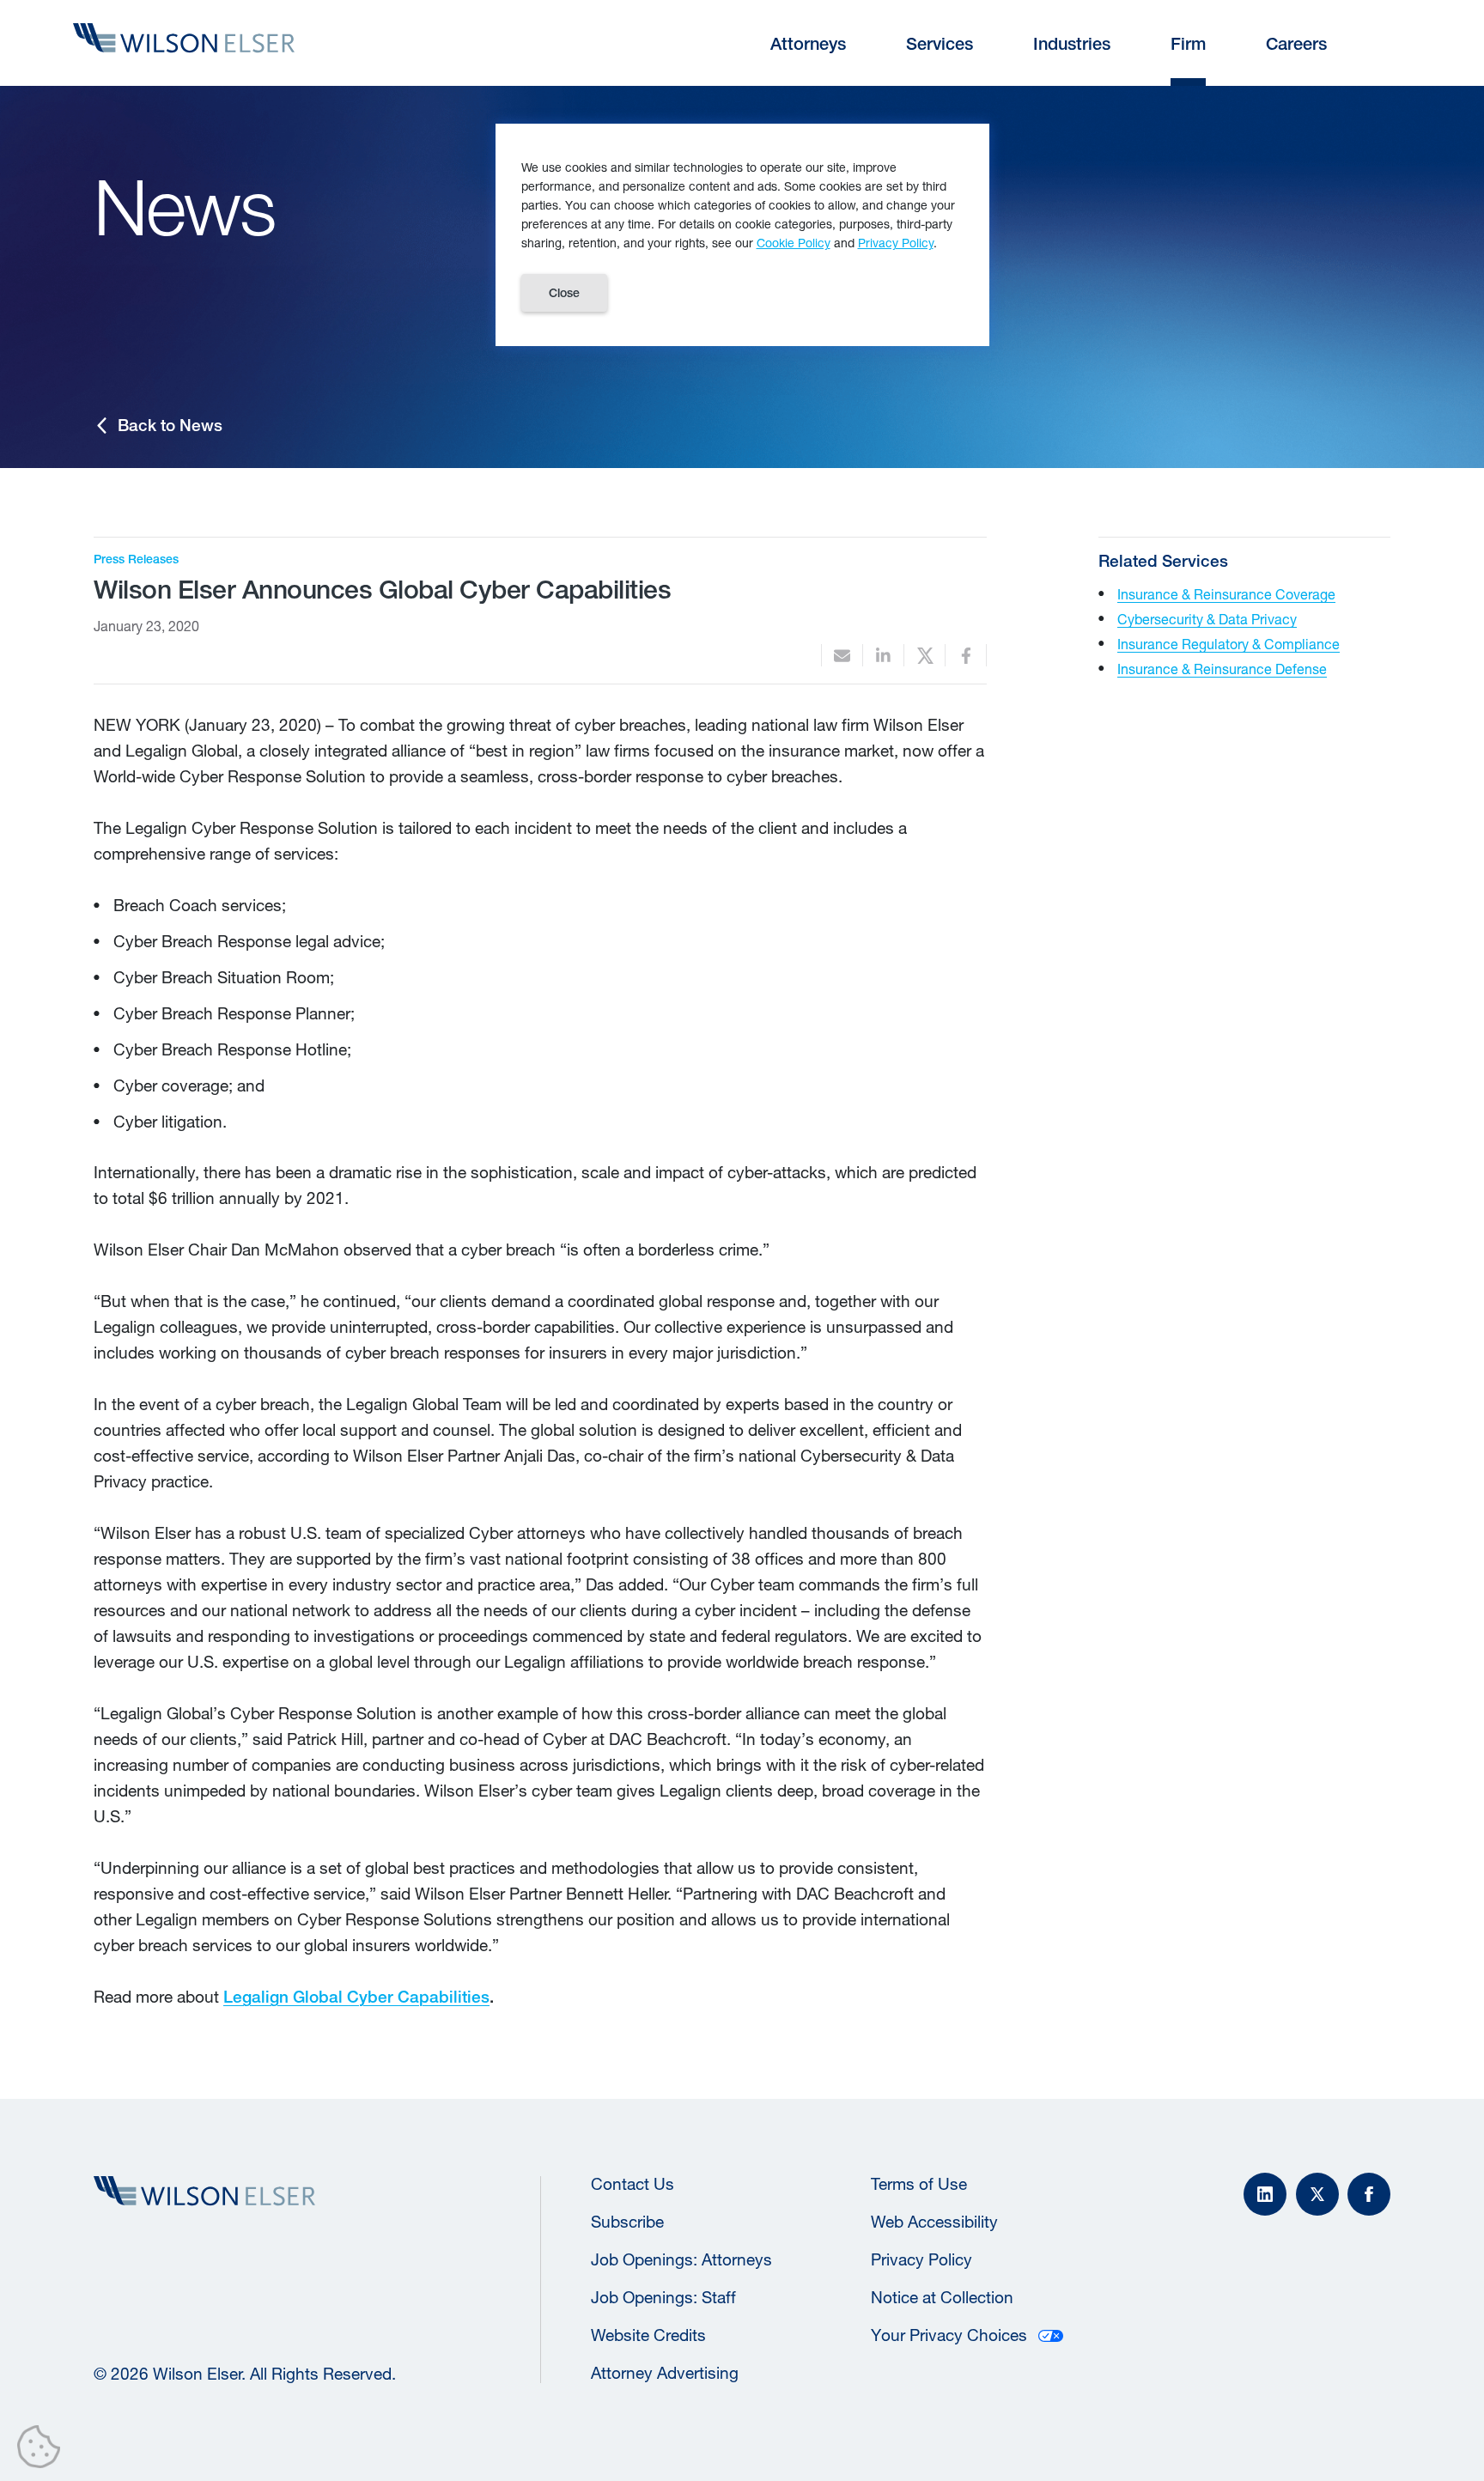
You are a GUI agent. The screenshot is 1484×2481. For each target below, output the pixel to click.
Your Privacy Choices (949, 2335)
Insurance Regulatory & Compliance (1229, 644)
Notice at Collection (942, 2297)
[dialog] (742, 235)
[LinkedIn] (1265, 2194)
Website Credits (648, 2335)
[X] (1317, 2194)
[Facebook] (1369, 2194)
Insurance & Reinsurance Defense (1222, 669)
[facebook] (966, 656)
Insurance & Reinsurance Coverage (1226, 594)
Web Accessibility (934, 2222)
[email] (842, 656)
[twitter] (924, 656)
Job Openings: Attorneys (681, 2259)
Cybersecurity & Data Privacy (1207, 619)
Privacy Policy (921, 2259)
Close (564, 293)
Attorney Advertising (665, 2373)
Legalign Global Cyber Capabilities (356, 1997)
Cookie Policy (794, 243)
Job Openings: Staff (663, 2297)
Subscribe (627, 2222)
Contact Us (633, 2184)
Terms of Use (919, 2184)
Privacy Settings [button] (43, 2450)
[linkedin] (883, 656)
